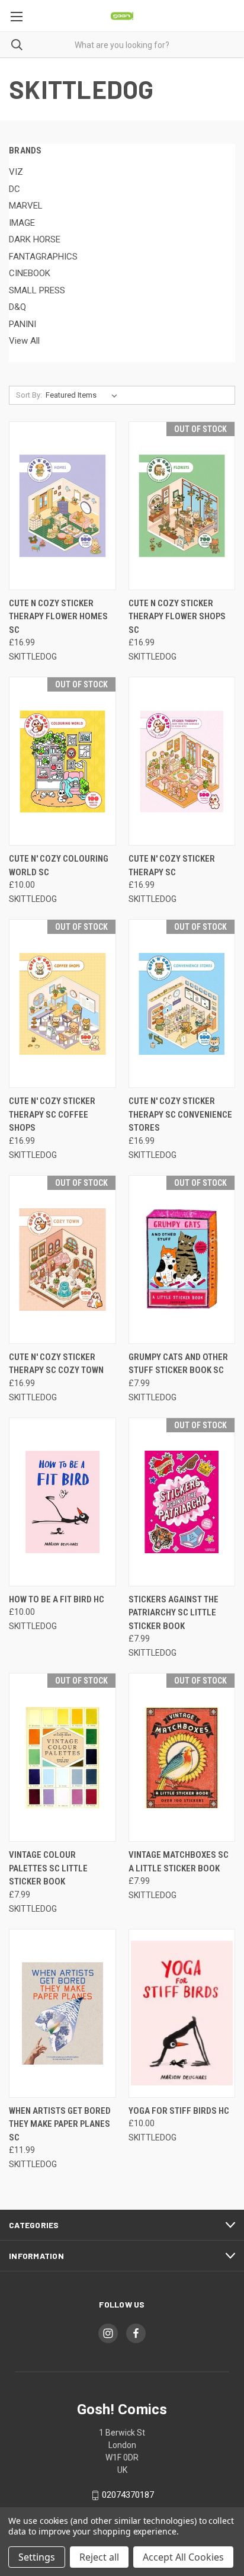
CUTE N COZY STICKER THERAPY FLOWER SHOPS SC (177, 617)
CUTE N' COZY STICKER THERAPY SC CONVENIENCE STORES (180, 1114)
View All (24, 341)
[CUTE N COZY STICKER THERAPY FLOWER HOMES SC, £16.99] (62, 506)
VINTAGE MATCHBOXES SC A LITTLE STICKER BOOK (179, 1862)
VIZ (16, 172)
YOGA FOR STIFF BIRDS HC (179, 2111)
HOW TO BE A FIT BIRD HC (57, 1599)
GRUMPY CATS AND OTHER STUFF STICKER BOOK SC (178, 1364)
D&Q (17, 307)
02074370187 (128, 2495)
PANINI (23, 324)
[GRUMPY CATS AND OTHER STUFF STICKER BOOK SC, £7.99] (182, 1260)
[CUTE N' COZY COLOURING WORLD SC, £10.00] (62, 761)
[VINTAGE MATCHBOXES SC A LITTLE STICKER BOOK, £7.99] (182, 1757)
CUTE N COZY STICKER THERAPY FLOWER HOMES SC (58, 617)
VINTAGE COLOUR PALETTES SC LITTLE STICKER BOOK (48, 1868)
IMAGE (22, 223)
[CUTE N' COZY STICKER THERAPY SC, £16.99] (182, 761)
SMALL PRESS (37, 290)
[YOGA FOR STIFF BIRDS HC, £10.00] (182, 2013)
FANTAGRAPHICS (43, 257)
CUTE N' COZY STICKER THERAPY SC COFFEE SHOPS (52, 1114)
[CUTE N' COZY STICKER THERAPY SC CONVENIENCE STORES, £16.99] (182, 1004)
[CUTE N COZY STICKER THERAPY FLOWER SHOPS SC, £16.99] (182, 506)
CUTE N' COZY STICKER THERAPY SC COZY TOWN (56, 1364)
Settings (37, 2557)
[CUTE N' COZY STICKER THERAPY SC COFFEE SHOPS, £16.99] (62, 1004)
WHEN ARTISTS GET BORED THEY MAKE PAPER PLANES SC (60, 2124)
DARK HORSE (35, 239)
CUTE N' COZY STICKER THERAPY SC (172, 865)
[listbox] (84, 395)
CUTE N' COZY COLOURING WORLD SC (59, 865)
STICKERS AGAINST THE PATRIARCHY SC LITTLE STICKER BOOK (174, 1613)
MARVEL (26, 206)
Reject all (99, 2557)
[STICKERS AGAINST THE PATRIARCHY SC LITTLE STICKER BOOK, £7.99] (182, 1502)
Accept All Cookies (183, 2557)
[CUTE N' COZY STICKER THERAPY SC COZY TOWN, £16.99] (62, 1260)
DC (15, 189)
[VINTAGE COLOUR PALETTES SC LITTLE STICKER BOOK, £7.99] (62, 1757)
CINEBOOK (30, 273)
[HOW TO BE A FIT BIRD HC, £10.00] (62, 1502)
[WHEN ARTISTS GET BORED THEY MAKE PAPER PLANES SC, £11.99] (62, 2013)
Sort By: (29, 395)
